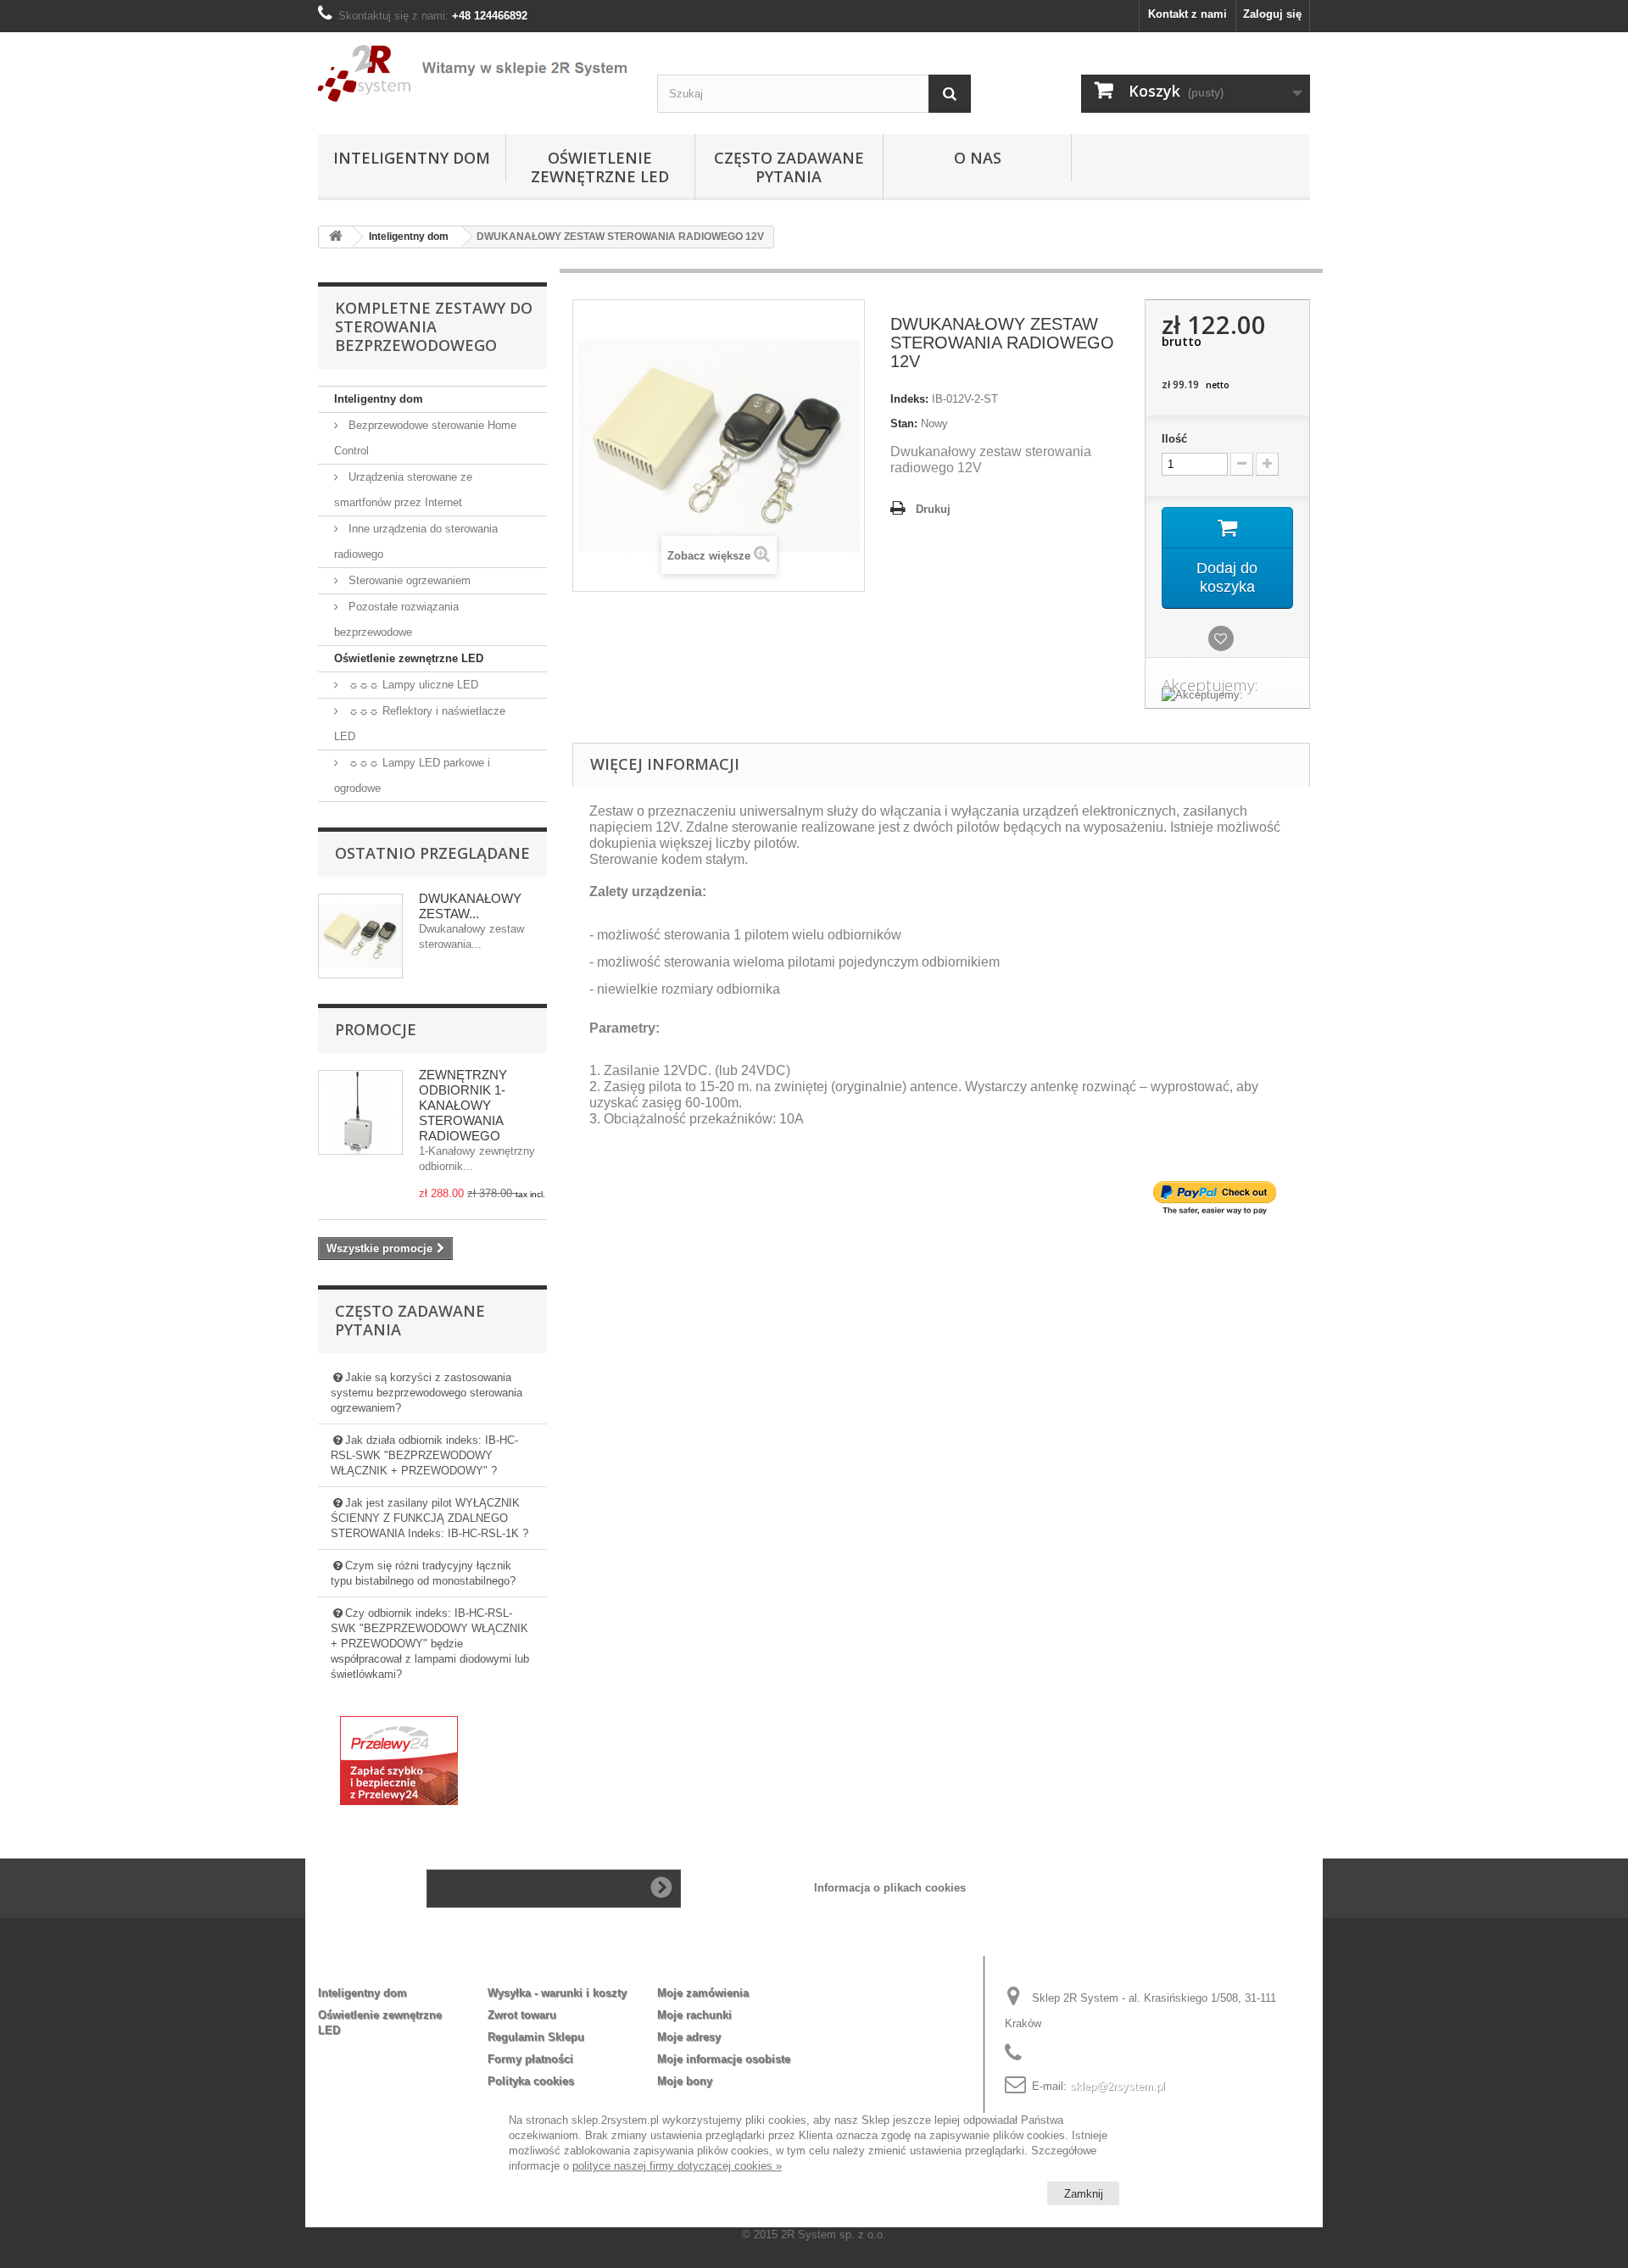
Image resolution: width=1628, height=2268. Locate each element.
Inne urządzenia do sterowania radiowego (416, 541)
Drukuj (933, 509)
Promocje (376, 1029)
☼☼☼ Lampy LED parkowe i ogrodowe (412, 775)
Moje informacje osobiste (724, 2059)
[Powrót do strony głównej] (336, 237)
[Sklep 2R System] (475, 74)
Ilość (1174, 439)
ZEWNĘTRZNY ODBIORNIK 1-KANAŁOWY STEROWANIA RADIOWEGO (463, 1105)
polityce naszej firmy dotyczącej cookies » (677, 2166)
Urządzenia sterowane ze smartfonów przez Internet (403, 490)
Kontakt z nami (1188, 14)
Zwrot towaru (522, 2015)
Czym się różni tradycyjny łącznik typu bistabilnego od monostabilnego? (423, 1573)
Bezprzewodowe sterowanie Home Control (425, 438)
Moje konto (700, 1965)
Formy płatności (530, 2059)
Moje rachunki (694, 2015)
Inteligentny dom (412, 158)
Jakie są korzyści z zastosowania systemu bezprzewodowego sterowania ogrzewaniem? (427, 1393)
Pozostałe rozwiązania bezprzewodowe (396, 619)
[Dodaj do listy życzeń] (1224, 640)
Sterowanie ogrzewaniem (408, 580)
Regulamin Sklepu (536, 2037)
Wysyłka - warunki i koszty (557, 1993)
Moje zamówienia (703, 1993)
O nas (978, 158)
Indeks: (909, 399)
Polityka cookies (531, 2081)
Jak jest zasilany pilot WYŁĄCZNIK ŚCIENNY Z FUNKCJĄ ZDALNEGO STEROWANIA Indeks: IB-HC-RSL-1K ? (429, 1518)
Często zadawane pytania (789, 167)
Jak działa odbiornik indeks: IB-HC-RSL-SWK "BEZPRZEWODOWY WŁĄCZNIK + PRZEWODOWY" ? (424, 1455)
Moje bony (685, 2081)
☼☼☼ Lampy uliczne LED (412, 685)
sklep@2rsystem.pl (1118, 2086)
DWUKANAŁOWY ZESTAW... (470, 906)
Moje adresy (689, 2037)
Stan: (904, 424)
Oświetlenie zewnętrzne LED (600, 167)
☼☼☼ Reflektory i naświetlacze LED (420, 724)
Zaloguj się (1272, 14)
